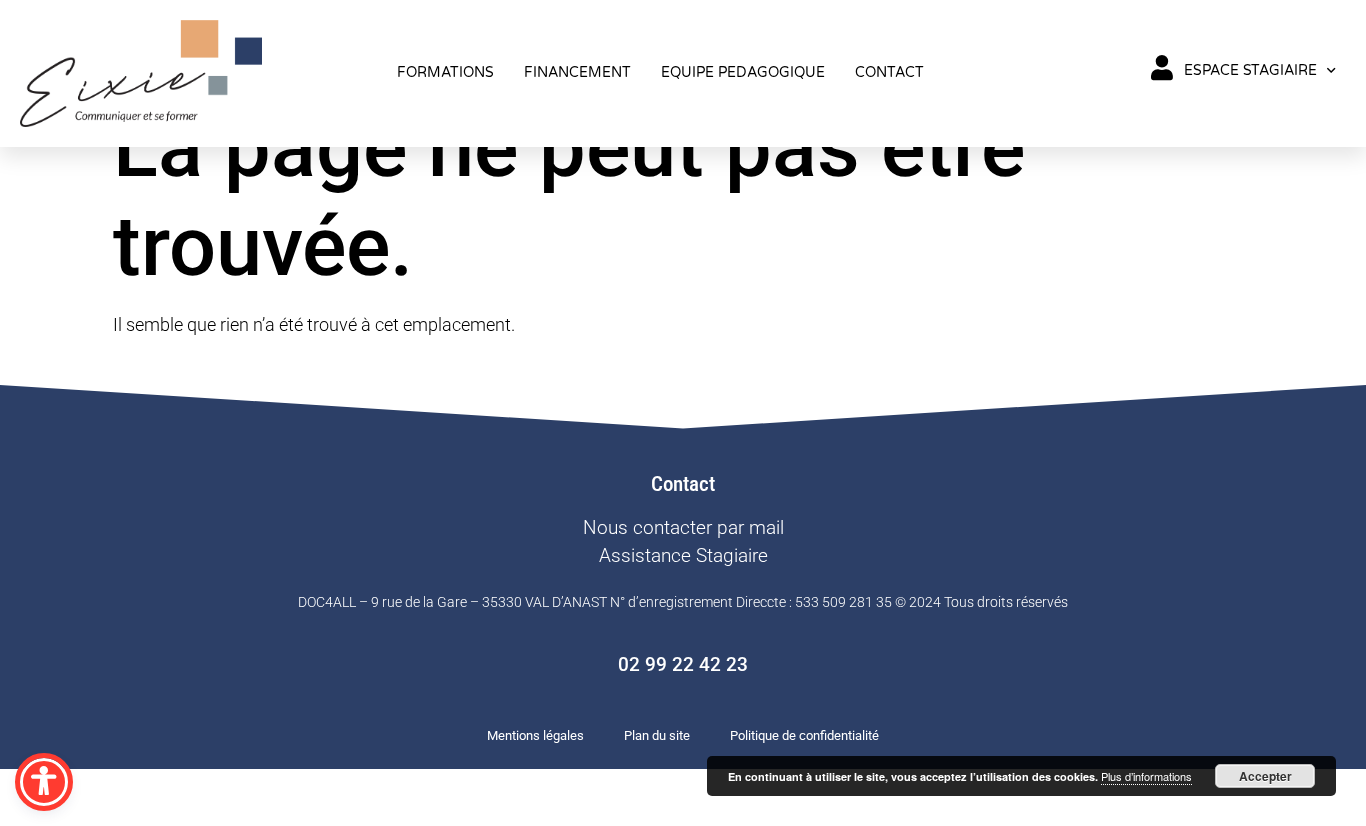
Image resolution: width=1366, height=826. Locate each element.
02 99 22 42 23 (683, 664)
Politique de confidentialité (804, 735)
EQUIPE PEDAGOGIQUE (743, 72)
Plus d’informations (1146, 776)
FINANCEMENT (577, 72)
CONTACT (889, 72)
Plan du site (657, 735)
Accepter (1265, 776)
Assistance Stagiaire (683, 555)
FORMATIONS (445, 72)
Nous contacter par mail (683, 527)
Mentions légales (535, 735)
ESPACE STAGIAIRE (1250, 70)
